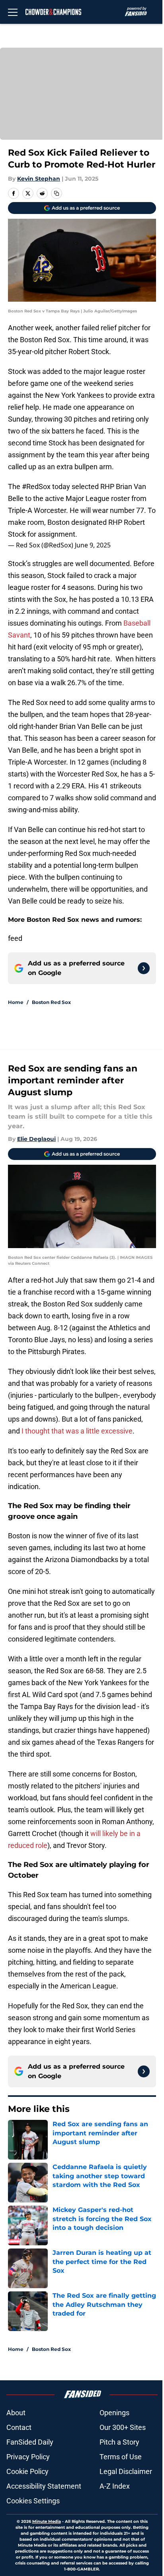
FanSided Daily (30, 2442)
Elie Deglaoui (36, 1139)
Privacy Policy (28, 2457)
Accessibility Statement (44, 2486)
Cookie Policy (27, 2471)
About (16, 2413)
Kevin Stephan (39, 179)
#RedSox (36, 486)
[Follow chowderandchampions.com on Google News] (144, 968)
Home (16, 1002)
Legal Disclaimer (126, 2471)
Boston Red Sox (51, 1002)
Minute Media (47, 2521)
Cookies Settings (33, 2501)
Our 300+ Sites (123, 2427)
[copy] (57, 193)
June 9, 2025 (93, 545)
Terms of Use (121, 2457)
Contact (19, 2427)
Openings (114, 2413)
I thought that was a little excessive (77, 1431)
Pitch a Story (119, 2442)
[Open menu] (13, 12)
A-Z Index (115, 2486)
